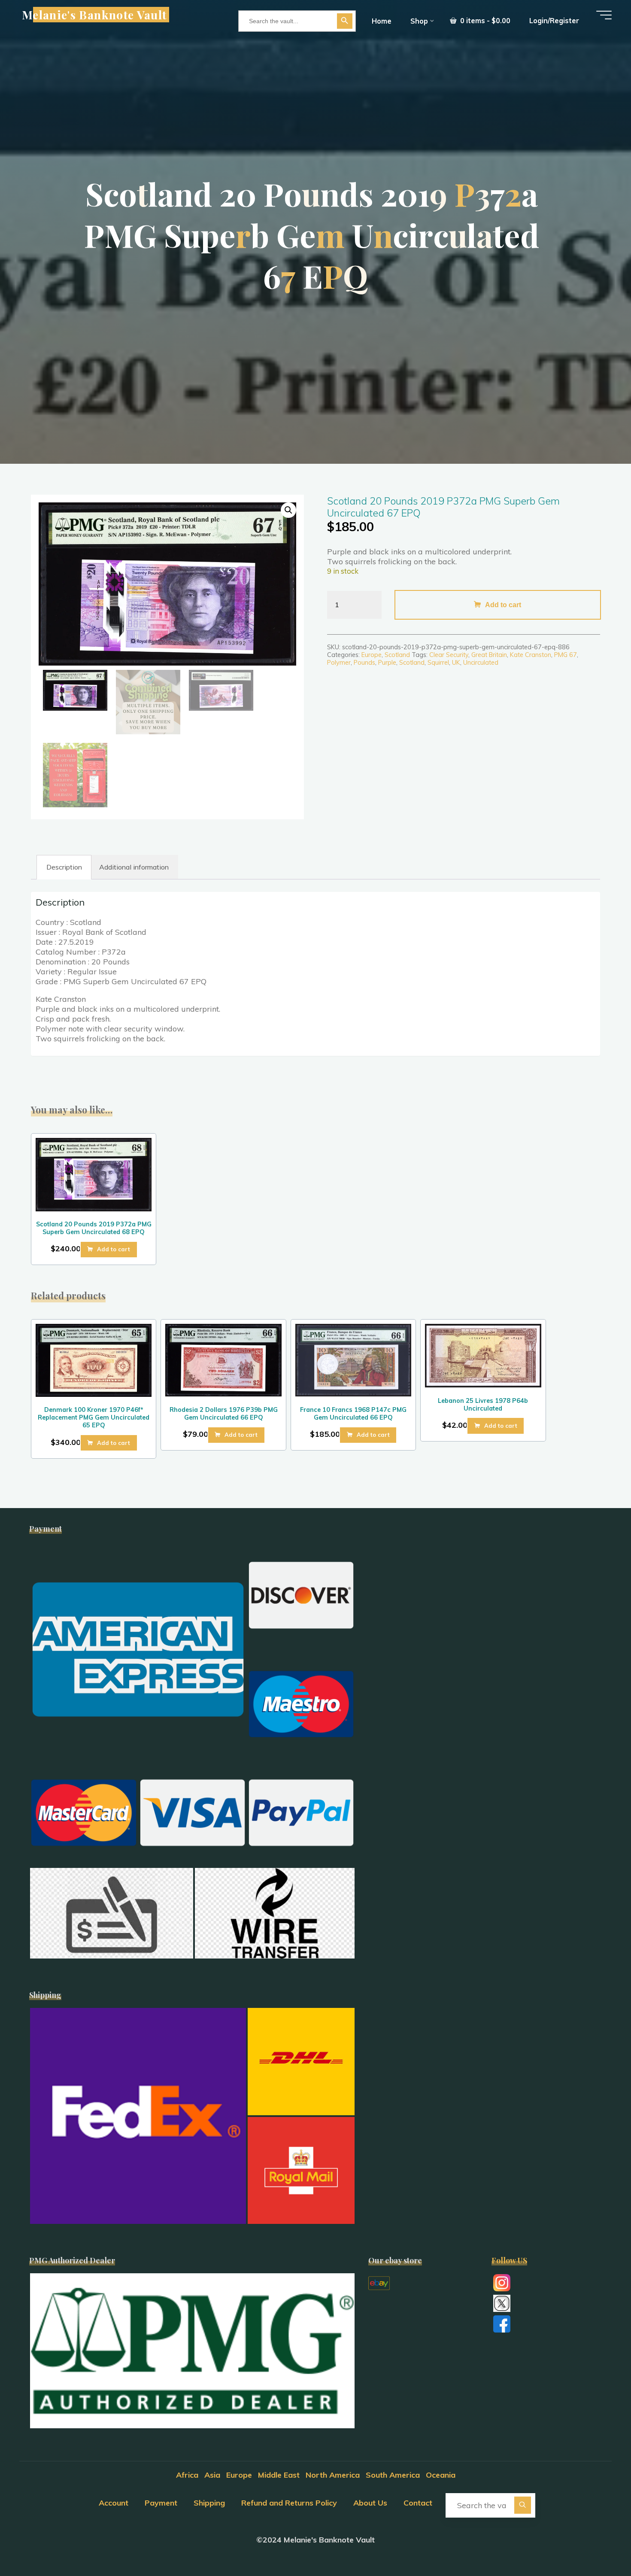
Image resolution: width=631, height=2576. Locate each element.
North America (333, 2475)
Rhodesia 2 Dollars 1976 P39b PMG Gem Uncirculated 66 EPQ (224, 1414)
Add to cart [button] (114, 1249)
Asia (212, 2475)
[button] (288, 510)
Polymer (339, 663)
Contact (418, 2503)
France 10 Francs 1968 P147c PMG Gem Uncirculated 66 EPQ (353, 1414)
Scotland (397, 655)
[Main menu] (604, 15)
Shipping (209, 2503)
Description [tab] (64, 867)
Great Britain (489, 655)
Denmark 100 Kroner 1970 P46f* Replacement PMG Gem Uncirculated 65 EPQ (94, 1417)
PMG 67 (566, 655)
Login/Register (554, 21)
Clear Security (449, 655)
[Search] (523, 2505)
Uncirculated (481, 663)
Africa (187, 2475)
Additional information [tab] (134, 867)
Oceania (441, 2475)
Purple (387, 663)
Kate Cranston (531, 655)
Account (114, 2503)
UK (456, 663)
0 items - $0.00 (484, 21)
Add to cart (503, 605)
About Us (370, 2503)
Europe (372, 655)
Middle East (279, 2475)
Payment (161, 2503)
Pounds (364, 663)
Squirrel (438, 663)
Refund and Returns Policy (289, 2503)
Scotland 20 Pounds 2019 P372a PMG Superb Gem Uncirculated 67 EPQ (443, 507)
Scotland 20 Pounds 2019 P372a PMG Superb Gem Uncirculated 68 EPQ (94, 1228)
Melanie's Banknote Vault (94, 15)
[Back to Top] (598, 2543)
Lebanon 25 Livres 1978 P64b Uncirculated (483, 1405)
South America (393, 2475)
